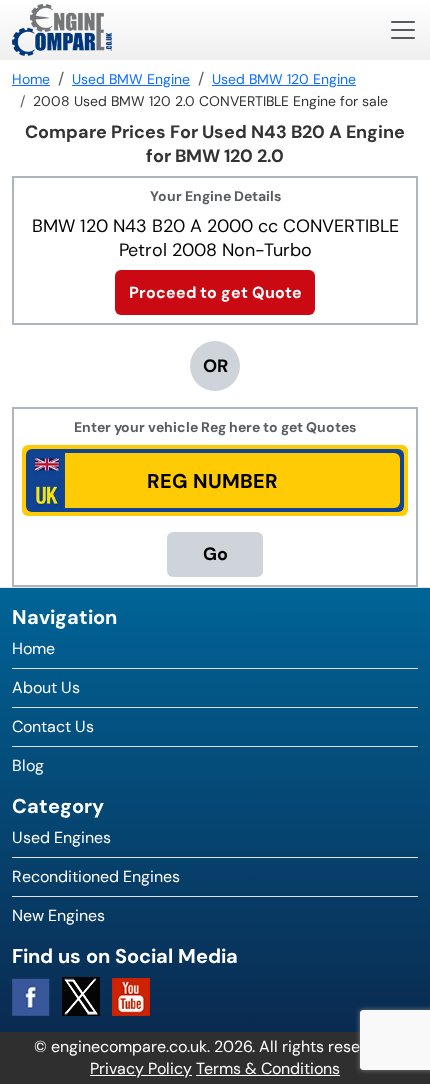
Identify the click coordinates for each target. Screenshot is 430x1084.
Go (215, 554)
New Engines (58, 915)
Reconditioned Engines (96, 876)
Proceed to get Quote (215, 292)
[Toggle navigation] (403, 30)
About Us (46, 687)
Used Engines (61, 837)
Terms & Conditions (268, 1068)
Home (33, 648)
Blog (28, 765)
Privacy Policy (141, 1068)
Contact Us (53, 726)
